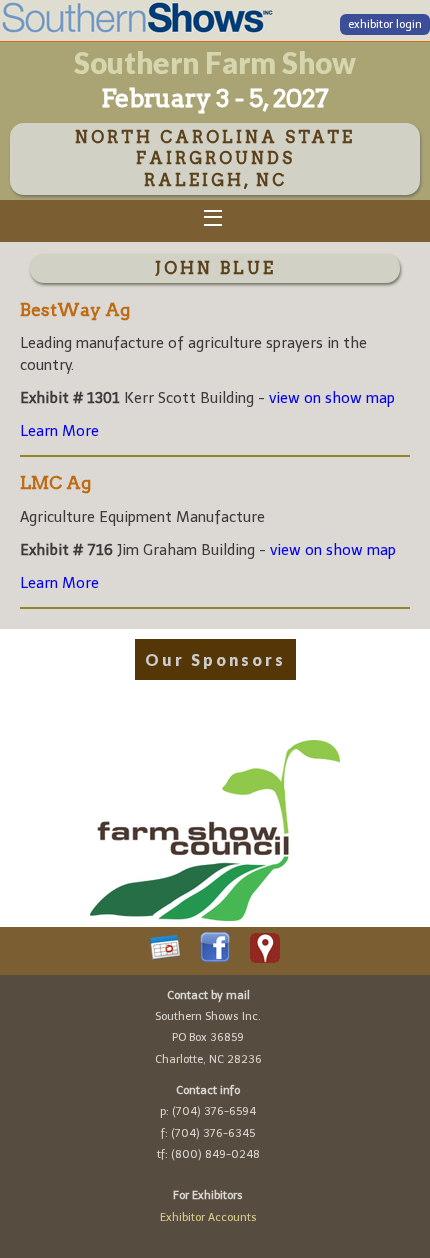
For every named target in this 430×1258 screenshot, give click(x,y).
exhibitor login (385, 24)
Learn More (59, 431)
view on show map (332, 398)
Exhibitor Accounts (208, 1217)
